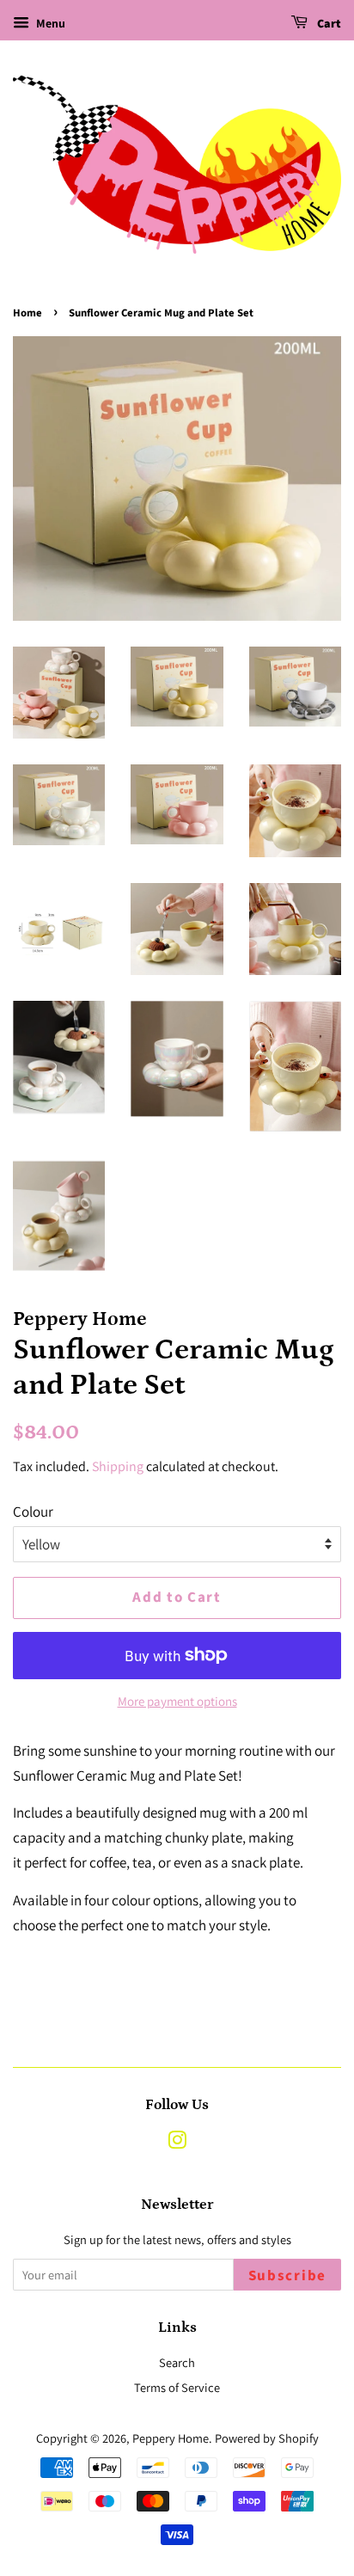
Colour (33, 1512)
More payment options (177, 1701)
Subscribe (287, 2276)
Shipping (118, 1466)
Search (177, 2362)
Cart (328, 24)
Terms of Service (177, 2387)
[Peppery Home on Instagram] (177, 2143)
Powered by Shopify (267, 2438)
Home (27, 313)
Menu (49, 23)
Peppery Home (171, 2438)
